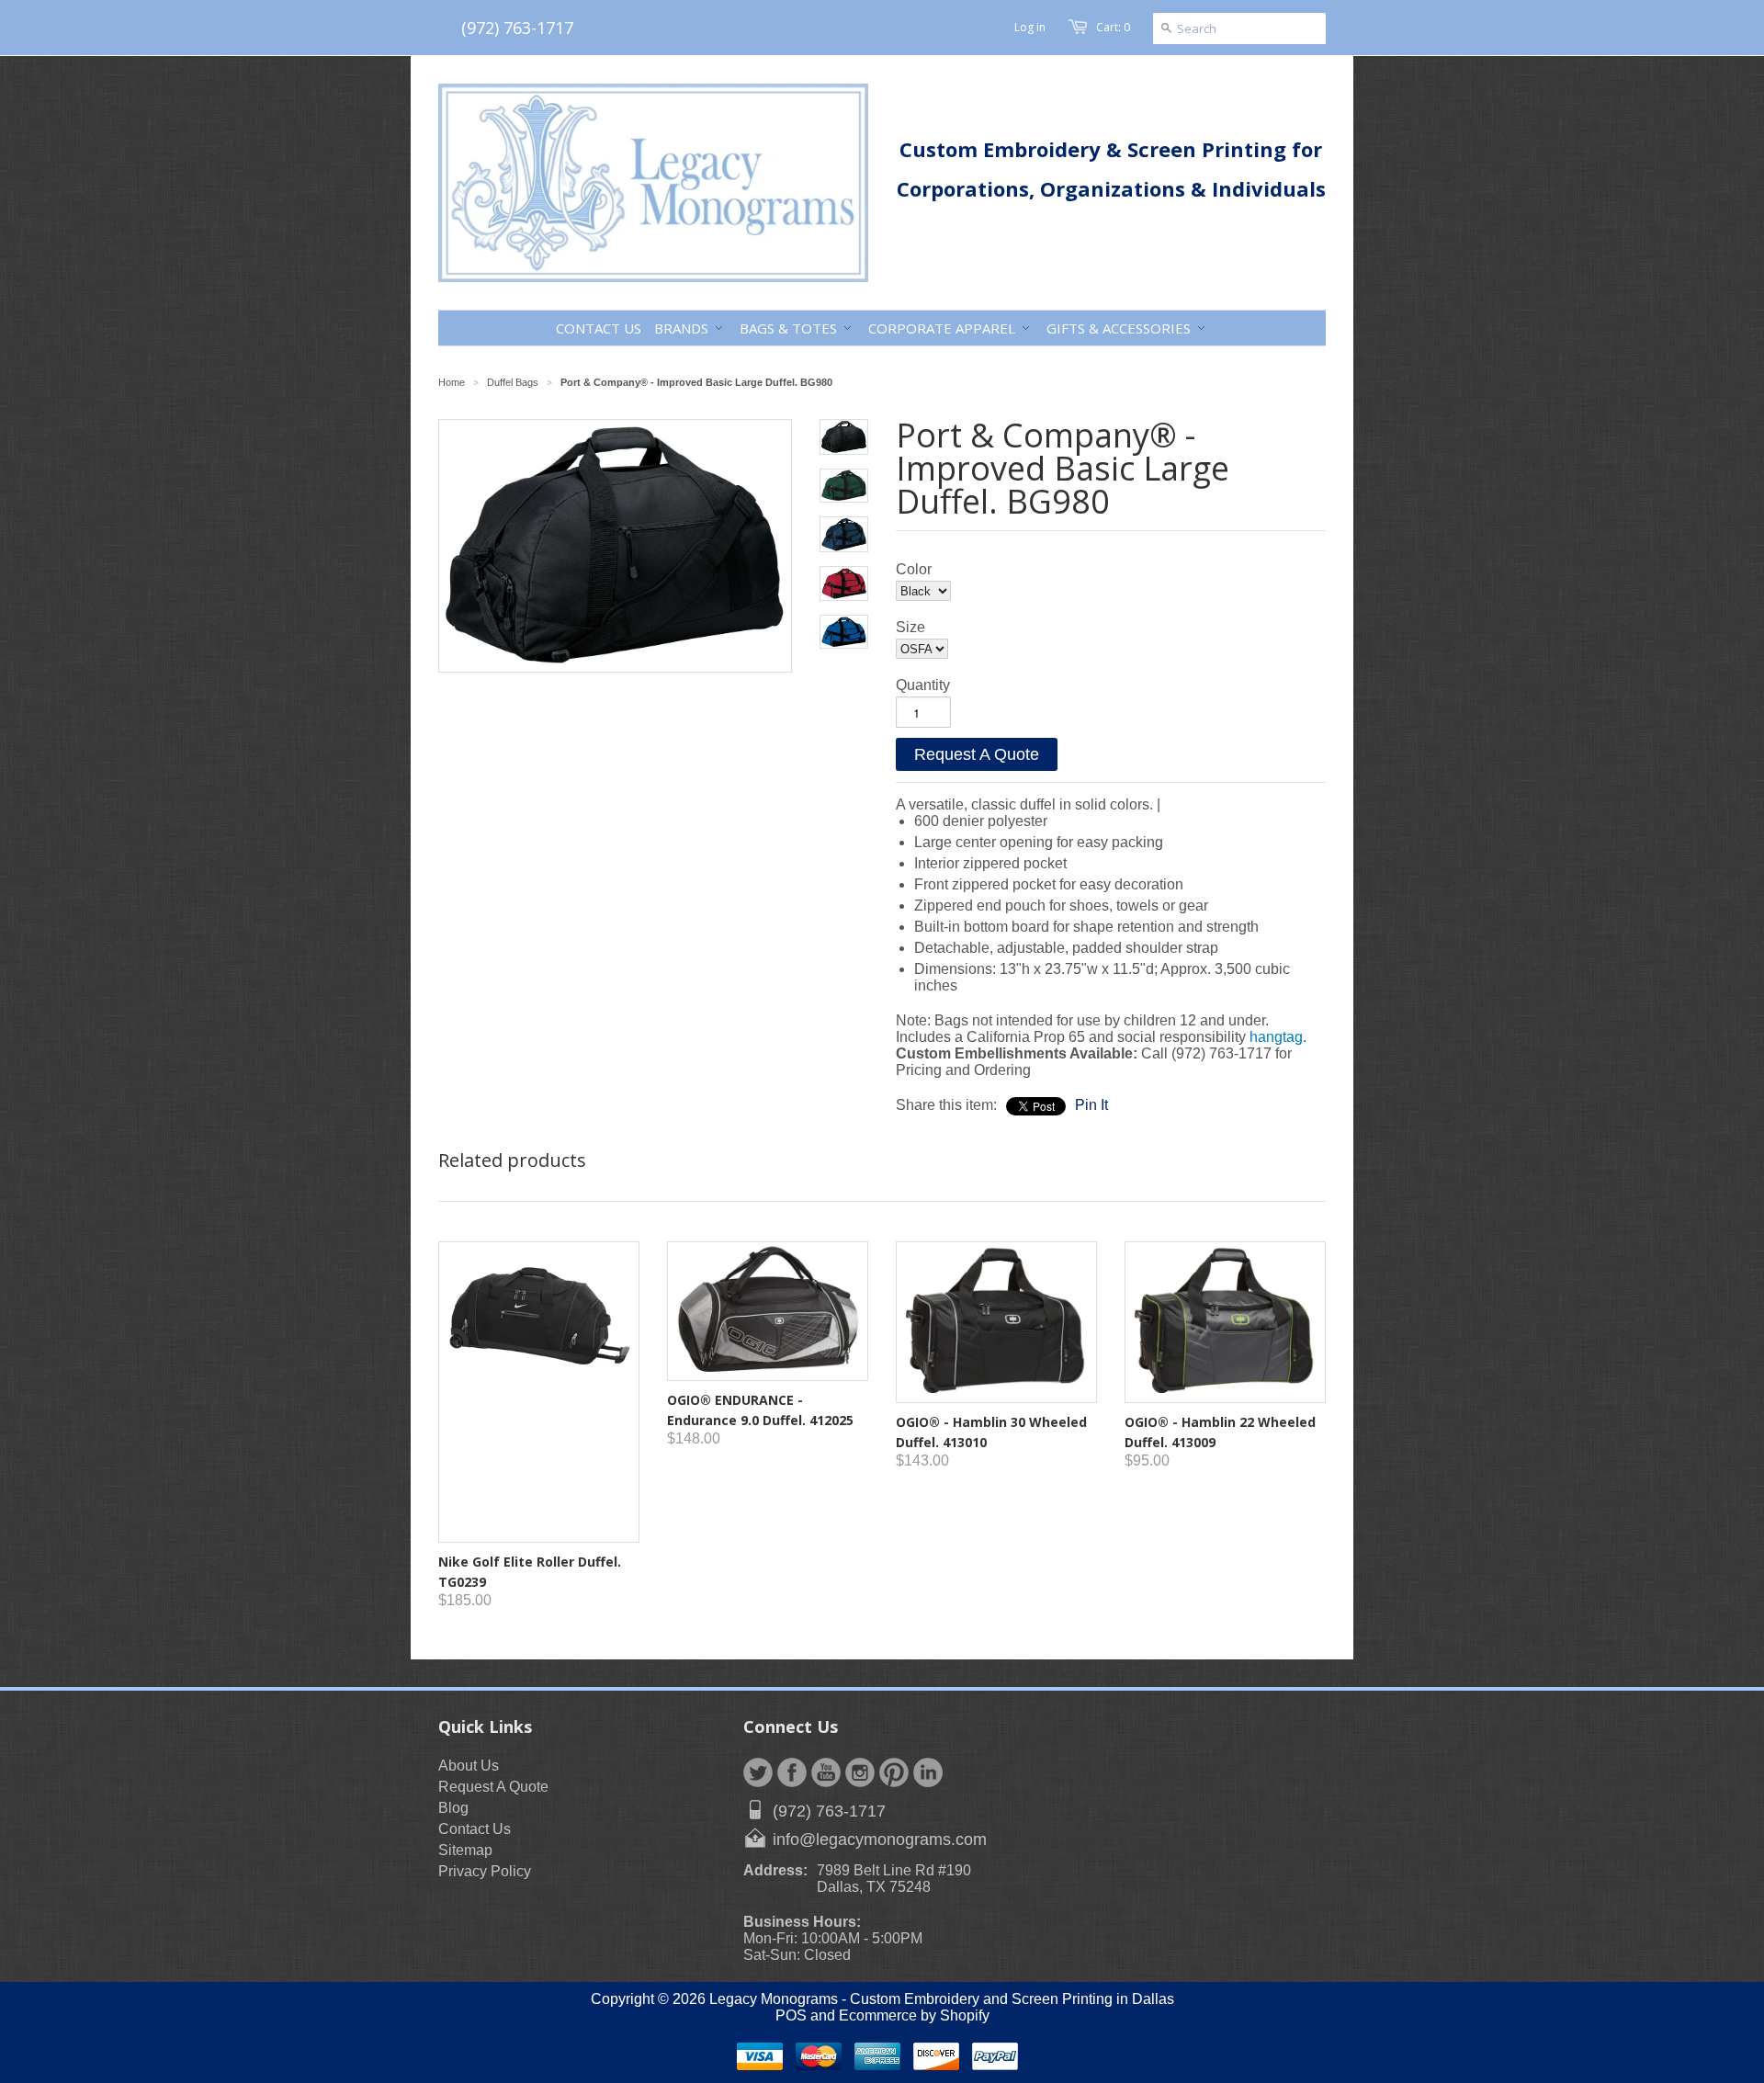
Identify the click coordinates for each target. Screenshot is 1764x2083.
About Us (469, 1766)
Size (910, 627)
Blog (453, 1808)
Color (914, 569)
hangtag (1276, 1037)
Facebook (792, 1772)
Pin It (1091, 1105)
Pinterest (894, 1772)
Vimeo (928, 1772)
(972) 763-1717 (517, 28)
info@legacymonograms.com (880, 1840)
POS (791, 2015)
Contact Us (475, 1829)
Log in (1030, 27)
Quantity (923, 685)
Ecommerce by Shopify (914, 2015)
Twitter (758, 1772)
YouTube (826, 1772)
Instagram (860, 1772)
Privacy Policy (485, 1871)
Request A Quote (977, 754)
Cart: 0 (1113, 27)
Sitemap (465, 1850)
